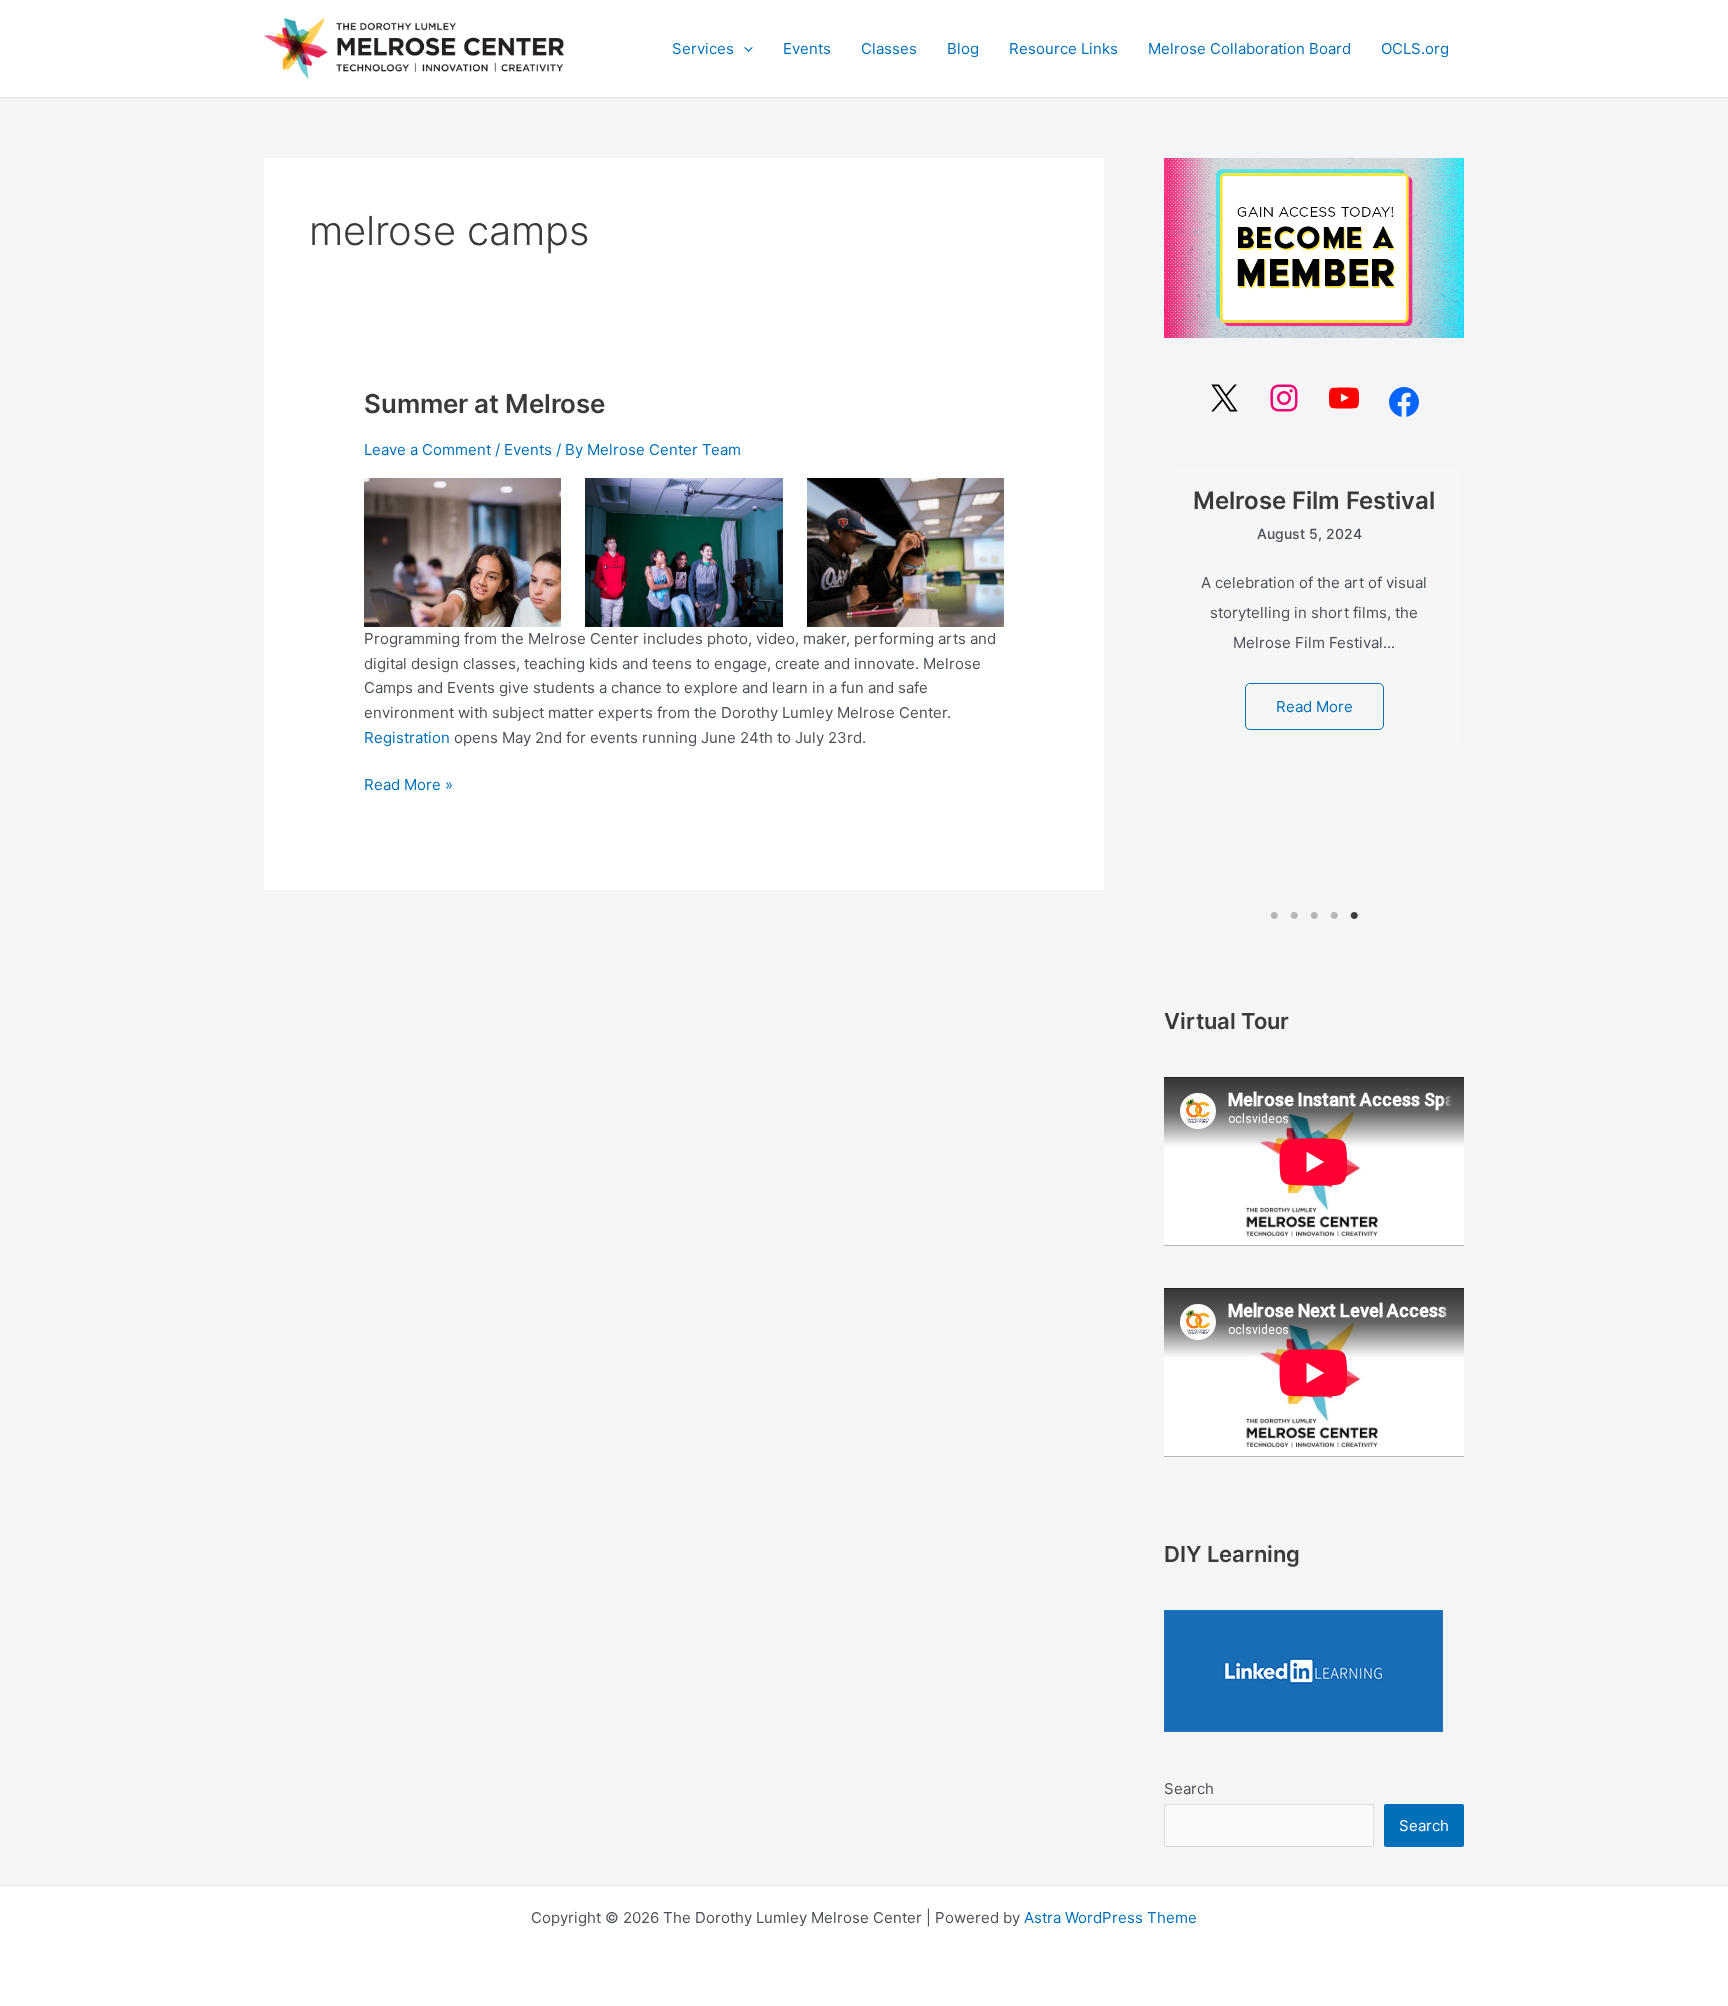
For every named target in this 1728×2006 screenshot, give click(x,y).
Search (1189, 1788)
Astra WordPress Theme (1110, 1917)
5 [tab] (1354, 915)
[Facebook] (1404, 402)
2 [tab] (1294, 915)
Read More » (408, 783)
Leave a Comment (427, 449)
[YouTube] (1344, 398)
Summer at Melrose (484, 403)
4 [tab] (1334, 915)
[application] (743, 49)
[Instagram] (1284, 398)
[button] (712, 49)
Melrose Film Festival (1314, 500)
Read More (1314, 706)
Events (528, 449)
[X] (1224, 398)
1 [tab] (1274, 915)
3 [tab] (1314, 915)
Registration (409, 737)
